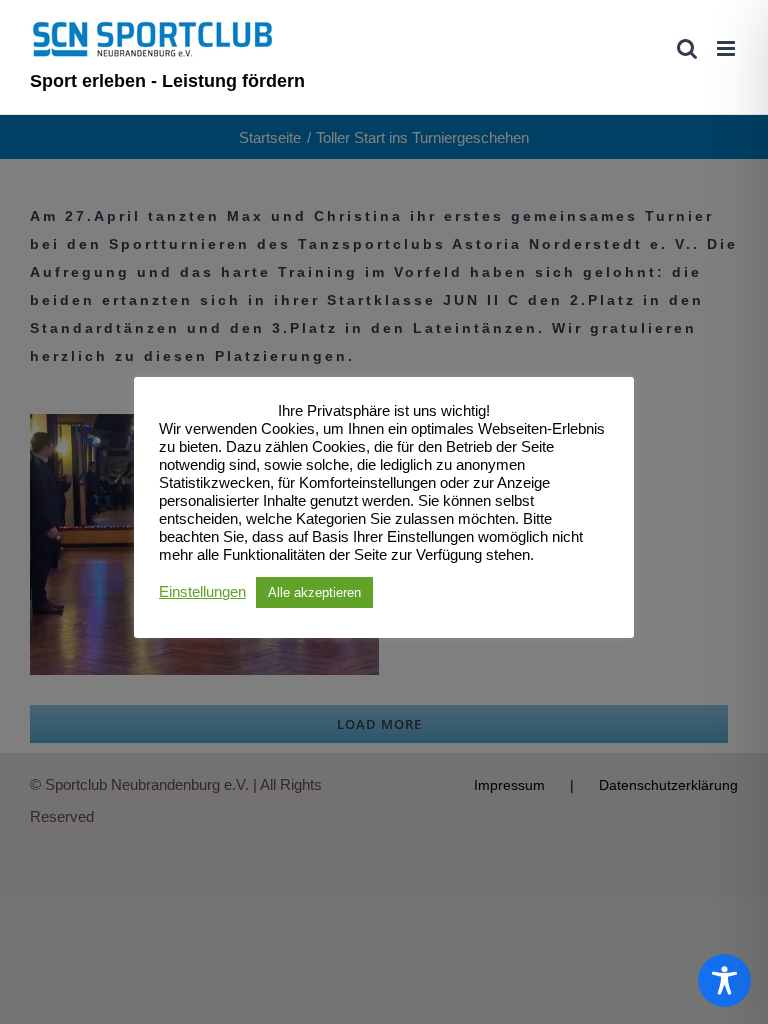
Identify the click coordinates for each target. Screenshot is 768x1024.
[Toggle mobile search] (687, 48)
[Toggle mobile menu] (727, 48)
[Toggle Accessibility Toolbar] (724, 980)
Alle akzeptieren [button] (314, 592)
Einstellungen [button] (202, 592)
